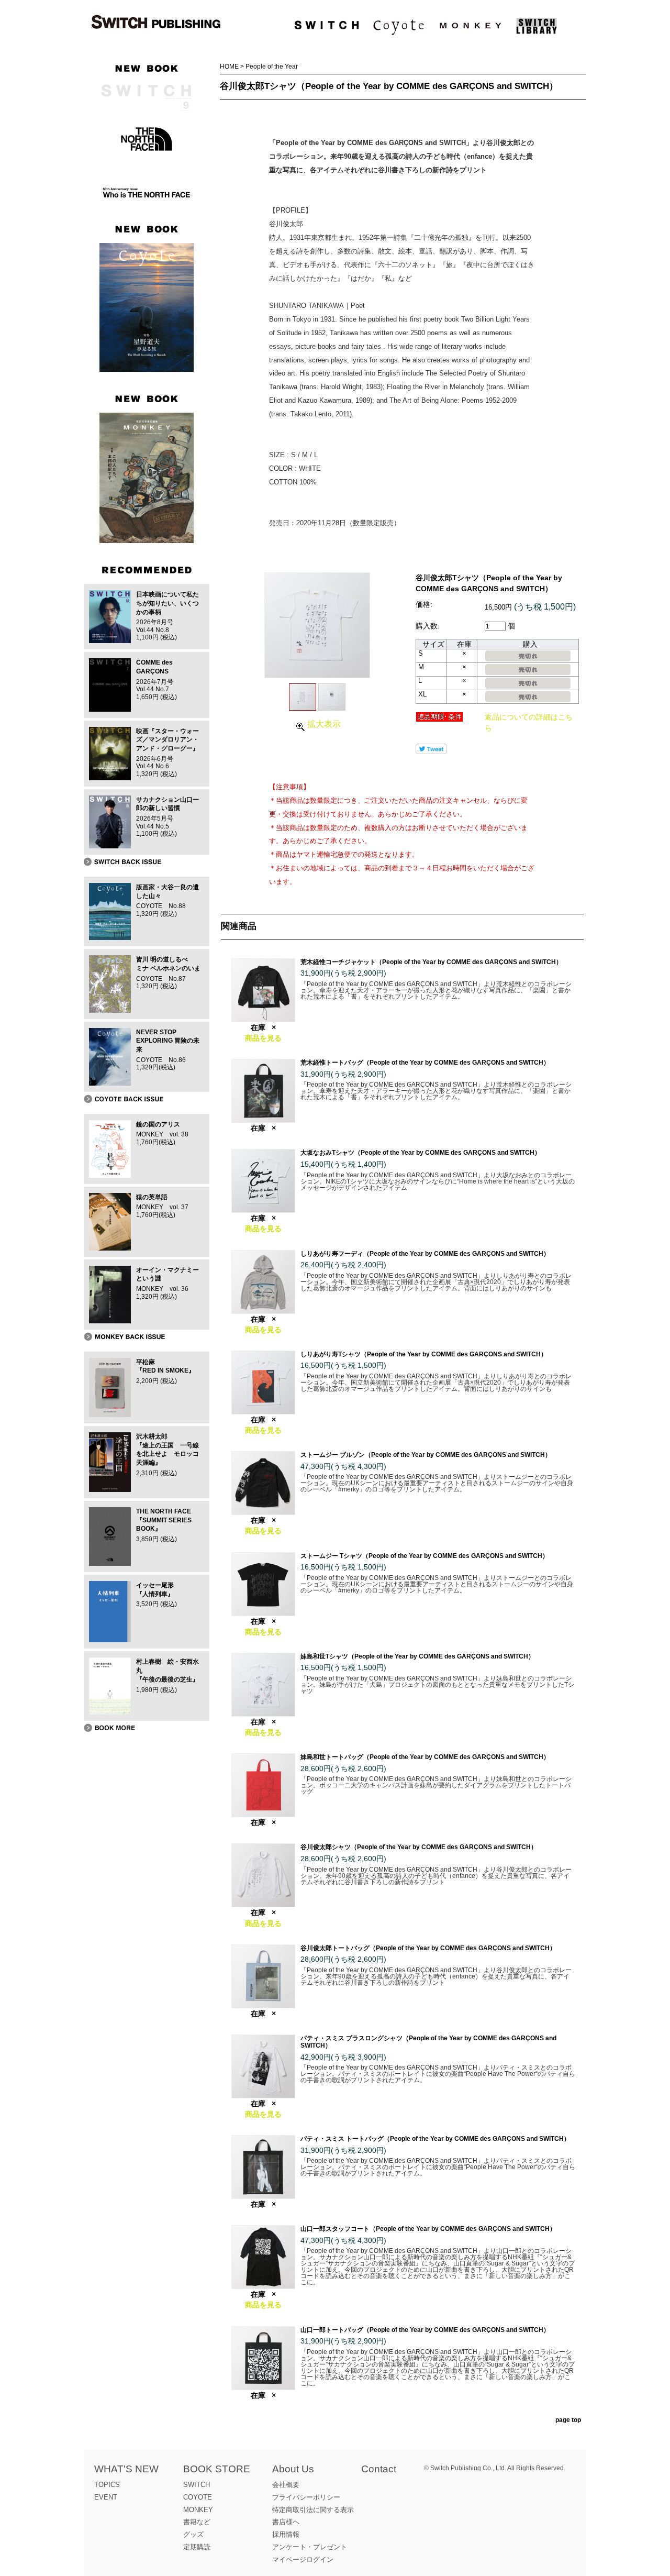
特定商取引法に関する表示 (313, 2510)
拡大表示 (324, 724)
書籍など (197, 2522)
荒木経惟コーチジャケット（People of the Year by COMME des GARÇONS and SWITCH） (431, 962)
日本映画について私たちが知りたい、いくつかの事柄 (167, 603)
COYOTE (198, 2497)
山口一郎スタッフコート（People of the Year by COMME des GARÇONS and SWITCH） (428, 2229)
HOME (229, 67)
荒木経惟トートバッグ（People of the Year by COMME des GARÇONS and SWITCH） (425, 1063)
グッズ (193, 2534)
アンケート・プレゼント (310, 2547)
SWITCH (197, 2485)
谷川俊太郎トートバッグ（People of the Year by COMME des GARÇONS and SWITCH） (428, 1948)
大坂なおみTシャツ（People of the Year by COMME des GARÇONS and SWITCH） (421, 1153)
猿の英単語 (152, 1197)
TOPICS (107, 2485)
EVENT (106, 2497)
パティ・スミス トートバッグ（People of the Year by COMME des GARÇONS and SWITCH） (435, 2139)
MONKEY (198, 2510)
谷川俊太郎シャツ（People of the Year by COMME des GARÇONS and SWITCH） (419, 1847)
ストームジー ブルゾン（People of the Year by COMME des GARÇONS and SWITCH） (426, 1455)
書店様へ (286, 2522)
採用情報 (286, 2534)
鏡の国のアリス (158, 1124)
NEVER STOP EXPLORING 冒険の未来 (168, 1041)
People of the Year (272, 67)
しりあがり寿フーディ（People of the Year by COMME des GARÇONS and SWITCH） (425, 1254)
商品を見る (263, 1038)
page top (568, 2420)
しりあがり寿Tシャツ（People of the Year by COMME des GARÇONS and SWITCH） (424, 1354)
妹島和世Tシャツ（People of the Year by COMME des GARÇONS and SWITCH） (417, 1656)
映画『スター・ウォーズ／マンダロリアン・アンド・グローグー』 (167, 740)
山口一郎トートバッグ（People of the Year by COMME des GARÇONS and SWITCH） (425, 2330)
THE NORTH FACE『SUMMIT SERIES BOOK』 (164, 1520)
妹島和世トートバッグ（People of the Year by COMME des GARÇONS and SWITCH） (425, 1757)
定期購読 (197, 2547)
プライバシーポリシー (306, 2497)
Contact (379, 2469)
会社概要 (286, 2485)
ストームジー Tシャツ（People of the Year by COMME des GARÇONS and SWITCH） (425, 1556)
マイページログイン (303, 2560)
